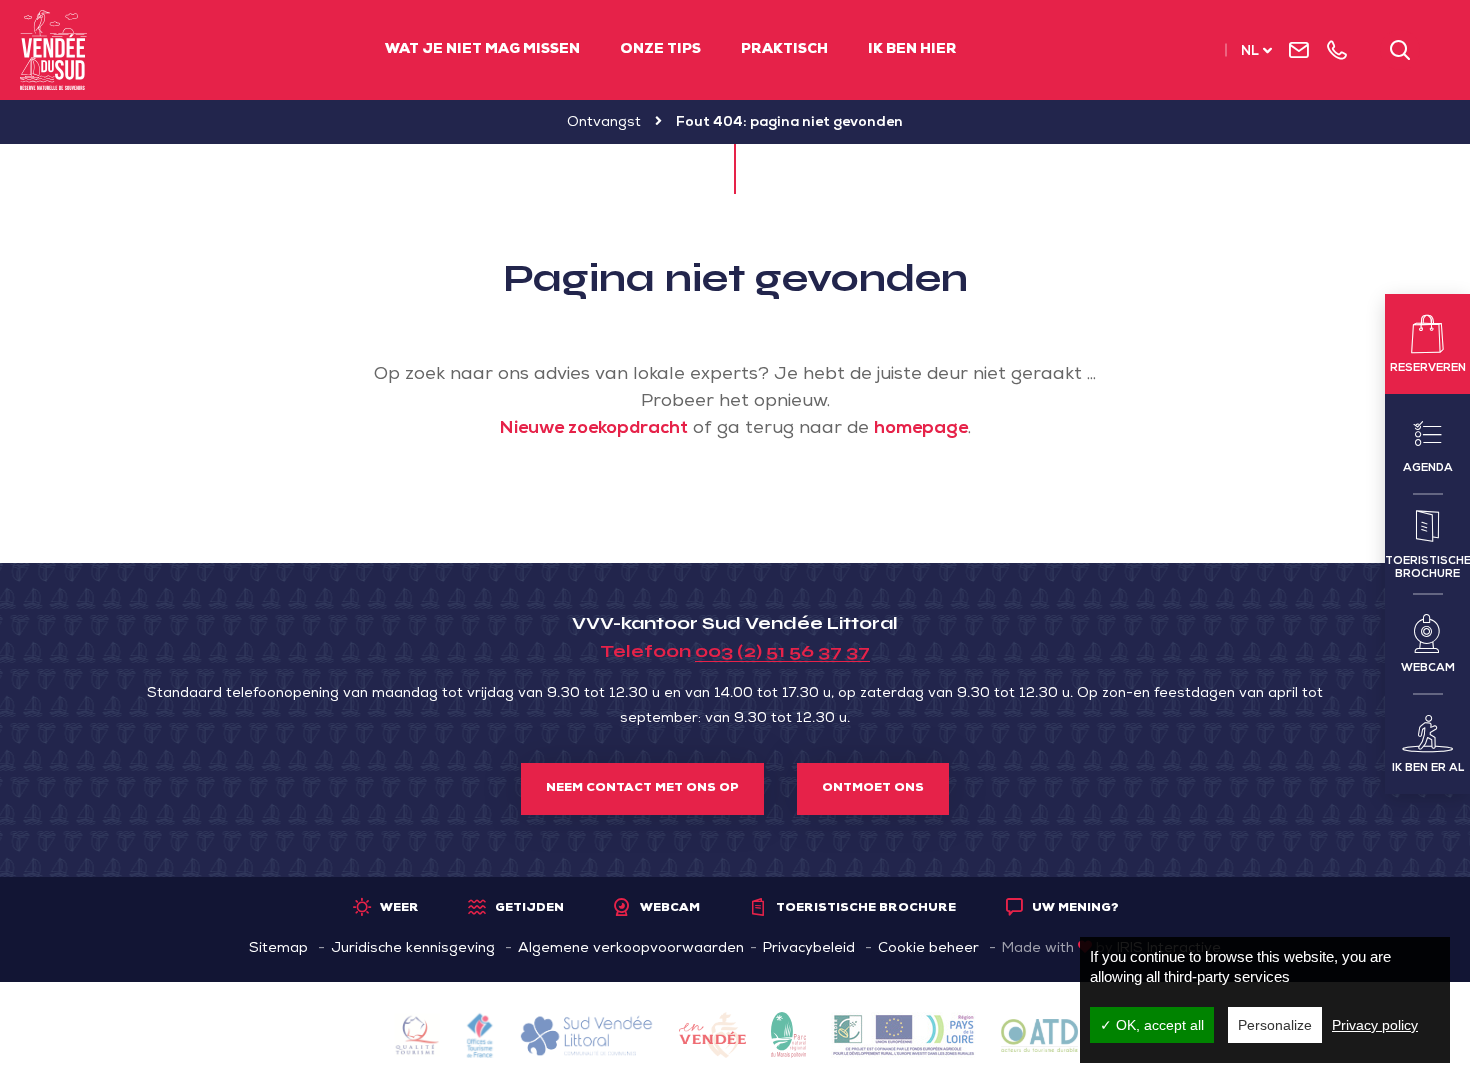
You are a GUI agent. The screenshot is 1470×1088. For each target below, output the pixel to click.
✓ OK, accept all (1152, 1025)
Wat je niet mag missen (482, 50)
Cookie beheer (928, 949)
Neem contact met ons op (642, 789)
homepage (921, 429)
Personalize (1275, 1025)
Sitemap (278, 949)
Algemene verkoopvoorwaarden (631, 949)
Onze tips (660, 50)
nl (1250, 52)
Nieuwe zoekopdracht (594, 429)
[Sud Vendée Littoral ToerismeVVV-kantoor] (53, 50)
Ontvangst (604, 123)
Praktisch (784, 50)
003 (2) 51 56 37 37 (782, 651)
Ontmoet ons (873, 789)
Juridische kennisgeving (413, 949)
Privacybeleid (809, 949)
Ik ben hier (912, 50)
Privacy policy (1375, 1025)
